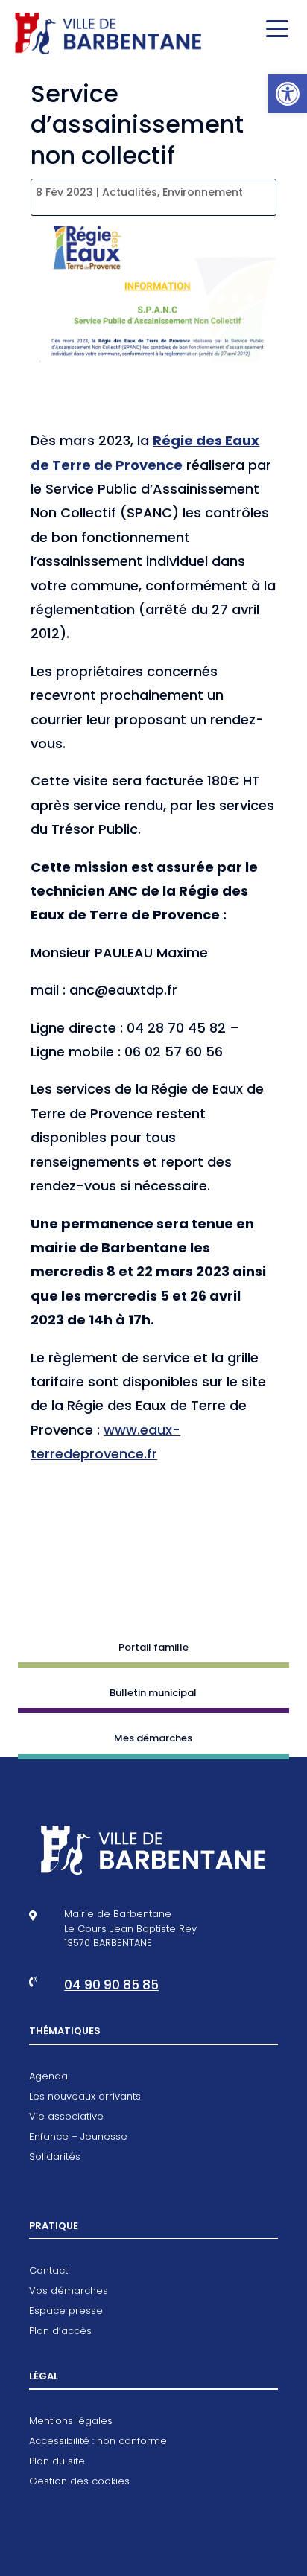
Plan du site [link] (57, 2462)
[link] (288, 94)
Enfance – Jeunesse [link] (78, 2137)
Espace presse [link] (66, 2312)
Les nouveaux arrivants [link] (85, 2097)
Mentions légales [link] (71, 2422)
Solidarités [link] (55, 2158)
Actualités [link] (130, 192)
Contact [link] (48, 2271)
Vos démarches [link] (69, 2292)
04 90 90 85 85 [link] (111, 1985)
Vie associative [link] (66, 2117)
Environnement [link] (203, 192)
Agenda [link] (48, 2077)
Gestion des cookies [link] (79, 2482)
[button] (273, 30)
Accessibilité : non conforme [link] (98, 2442)
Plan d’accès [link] (60, 2332)
